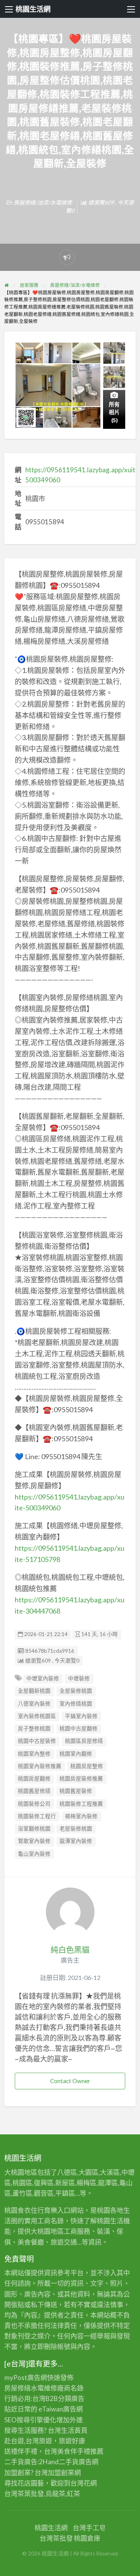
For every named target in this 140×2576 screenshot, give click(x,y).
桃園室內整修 (34, 1754)
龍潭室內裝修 (76, 1841)
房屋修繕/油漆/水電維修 (43, 202)
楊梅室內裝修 (81, 1816)
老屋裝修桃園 (76, 1829)
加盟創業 (61, 2473)
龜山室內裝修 (34, 1854)
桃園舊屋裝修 (76, 1791)
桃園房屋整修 (87, 1766)
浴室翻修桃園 (34, 1829)
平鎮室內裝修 (81, 1716)
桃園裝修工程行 (37, 1816)
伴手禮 (80, 2451)
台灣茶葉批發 (24, 2494)
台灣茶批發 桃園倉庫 (70, 2538)
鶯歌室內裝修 (34, 1841)
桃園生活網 (33, 9)
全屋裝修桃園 (76, 1691)
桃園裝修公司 (34, 1804)
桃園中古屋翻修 (79, 1728)
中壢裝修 (79, 1678)
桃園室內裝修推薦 (40, 1766)
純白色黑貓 (70, 1950)
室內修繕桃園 (76, 1704)
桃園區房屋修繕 (84, 1741)
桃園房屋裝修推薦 (81, 1779)
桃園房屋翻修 (34, 1779)
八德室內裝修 (34, 1704)
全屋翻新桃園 (34, 1691)
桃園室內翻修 (76, 1754)
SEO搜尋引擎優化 (30, 2420)
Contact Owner (70, 2081)
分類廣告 (71, 2398)
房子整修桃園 (34, 1728)
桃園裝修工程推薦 (81, 1804)
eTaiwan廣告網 (61, 2409)
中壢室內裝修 (43, 1678)
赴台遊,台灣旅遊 (28, 2441)
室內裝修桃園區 (37, 1716)
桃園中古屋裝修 (37, 1741)
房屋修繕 (17, 2388)
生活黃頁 (74, 2430)
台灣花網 (84, 2483)
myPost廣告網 (26, 2378)
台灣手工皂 (89, 2528)
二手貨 (69, 2462)
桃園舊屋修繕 (34, 1791)
